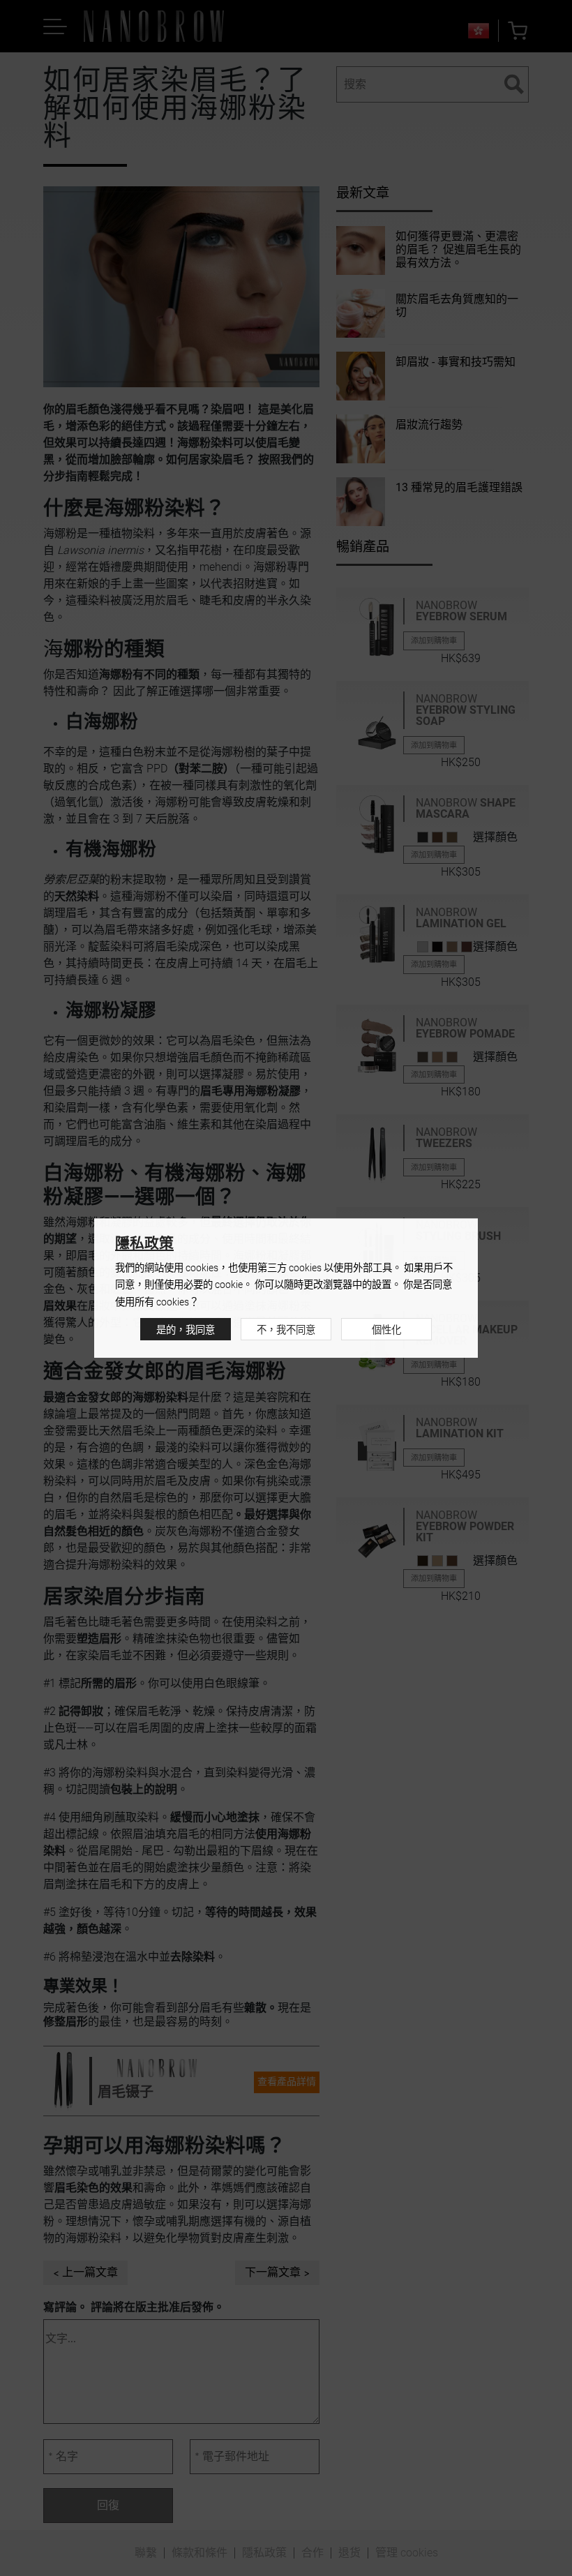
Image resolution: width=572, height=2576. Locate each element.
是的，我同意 (186, 1330)
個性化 (386, 1330)
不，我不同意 (286, 1330)
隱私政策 (144, 1243)
